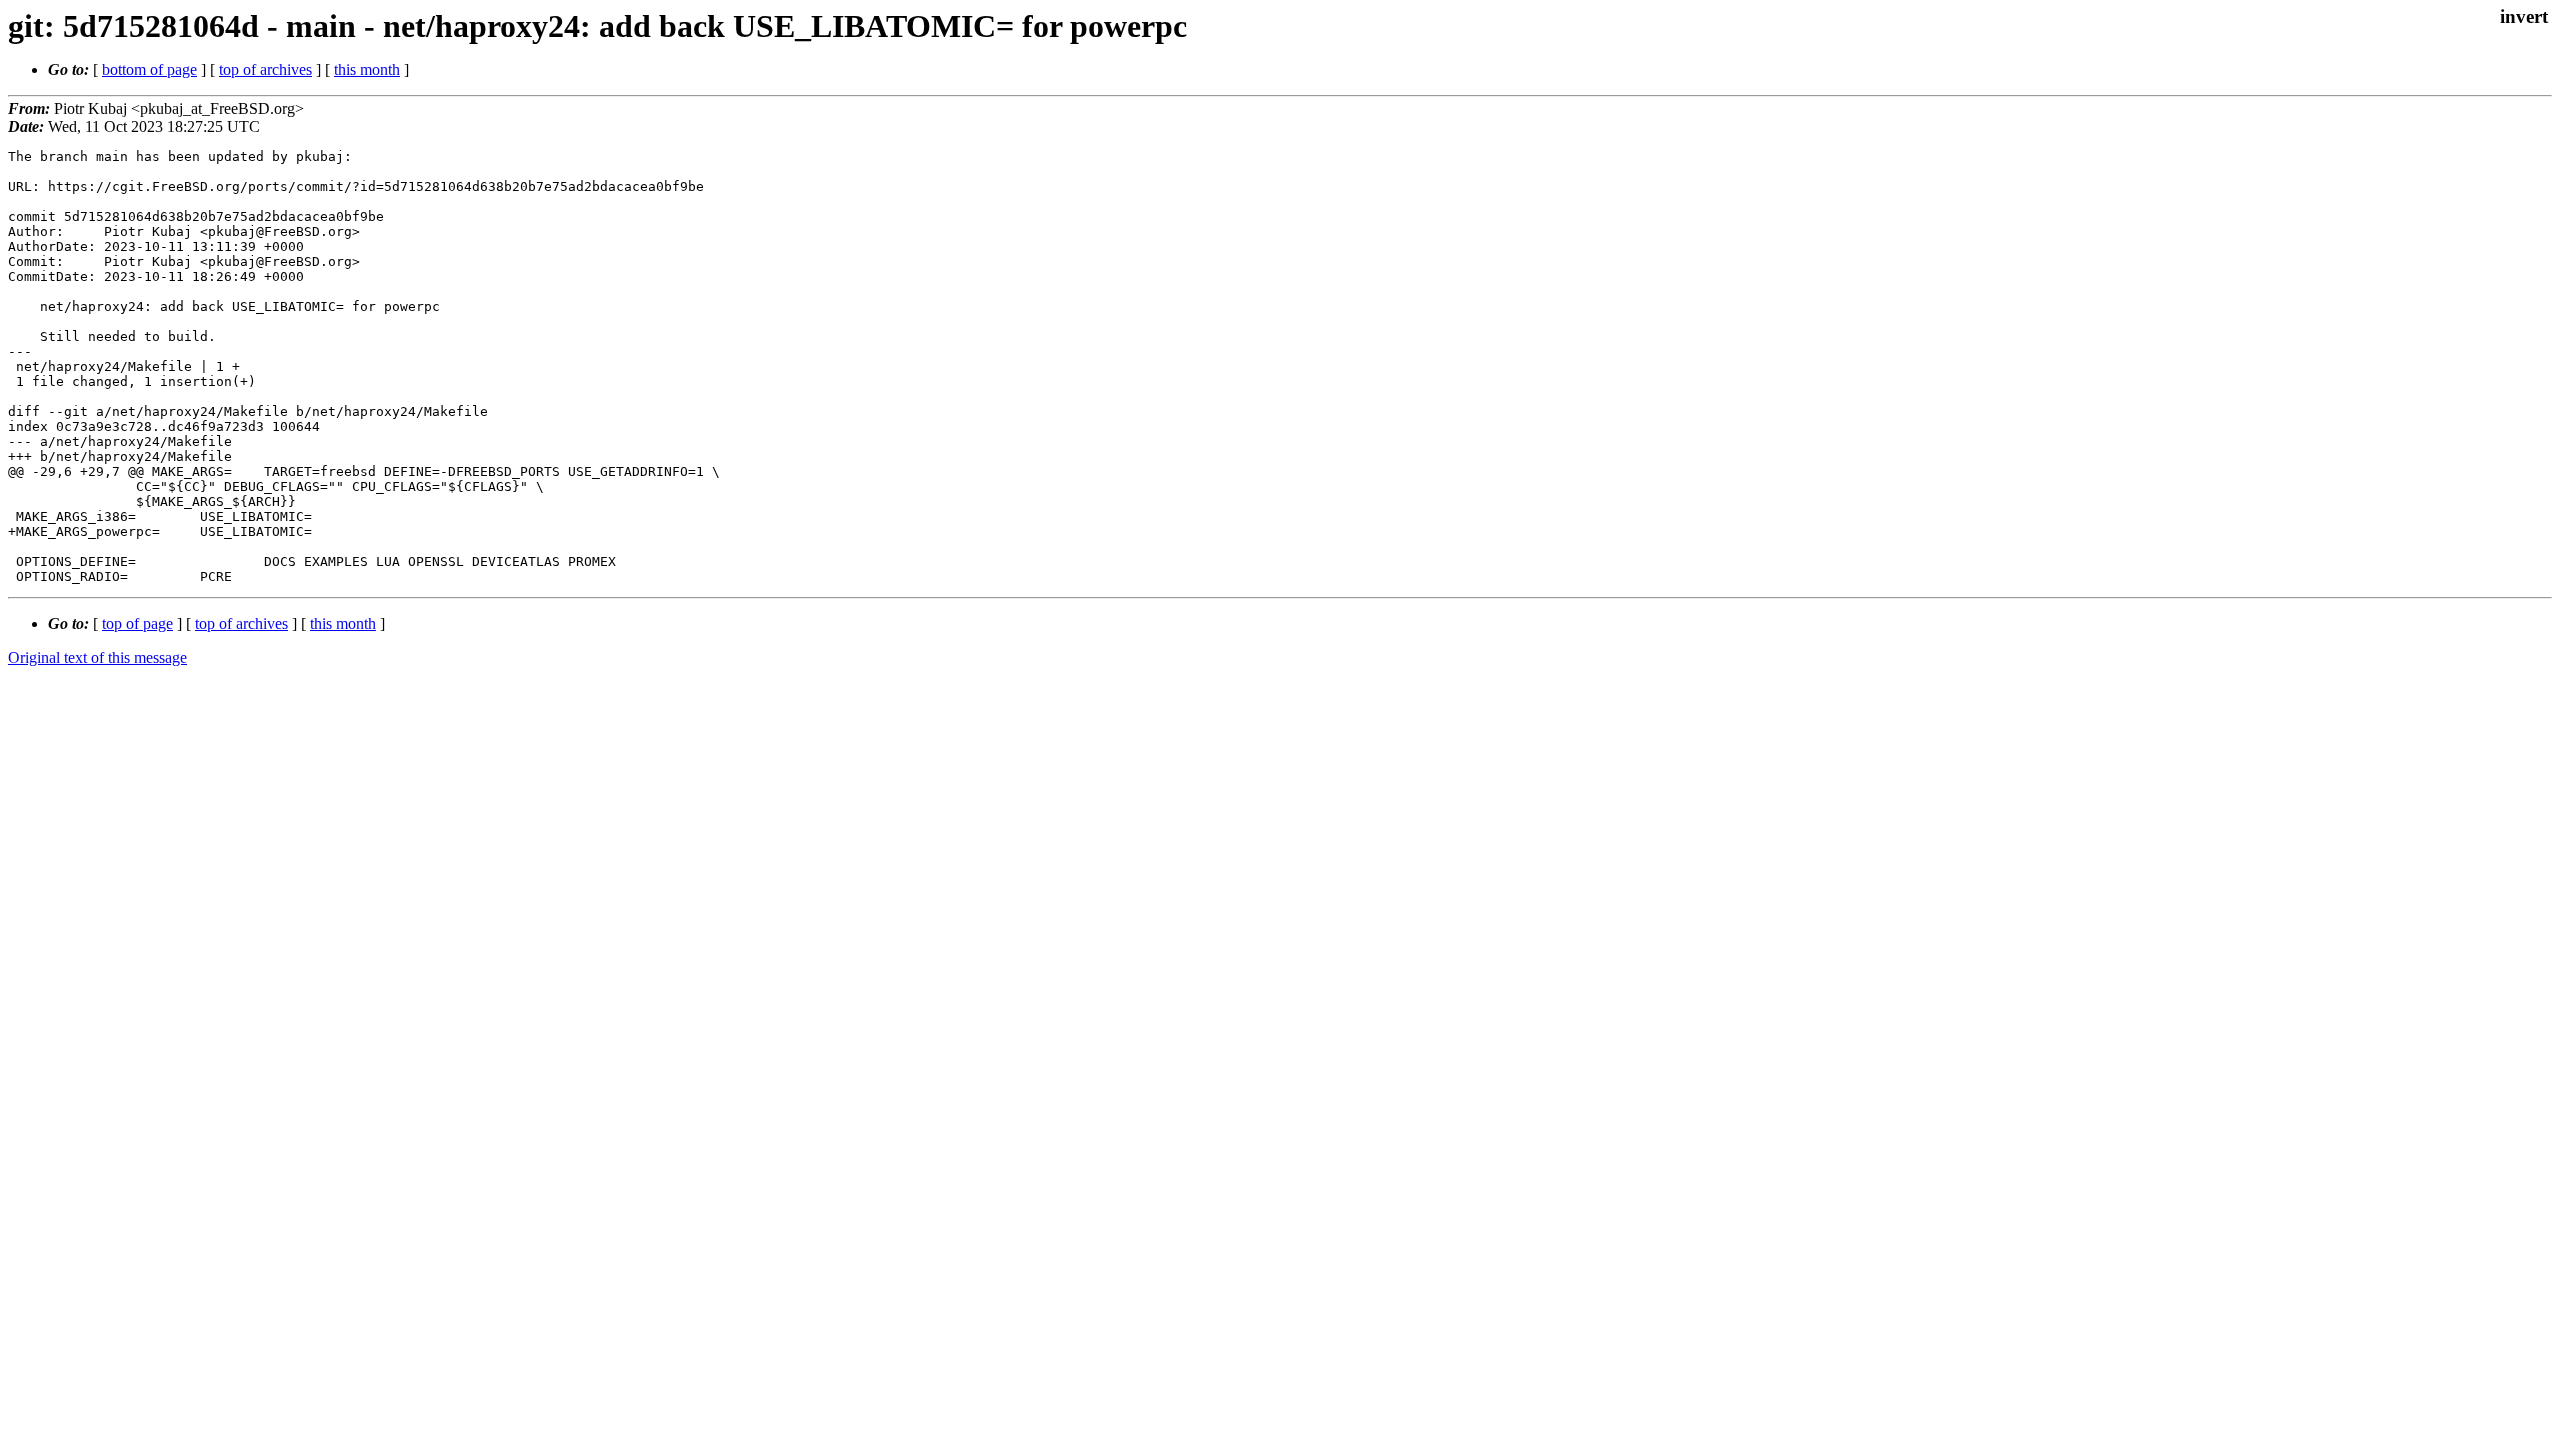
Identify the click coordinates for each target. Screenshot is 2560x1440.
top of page (137, 623)
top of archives (265, 69)
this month (367, 69)
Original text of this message (97, 657)
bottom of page (149, 69)
